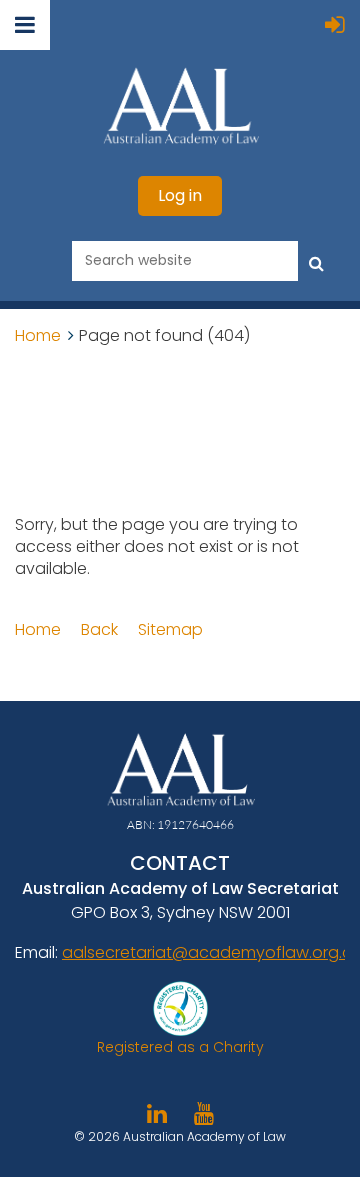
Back (99, 629)
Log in (180, 195)
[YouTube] (203, 1113)
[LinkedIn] (156, 1113)
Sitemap (170, 629)
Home (38, 335)
